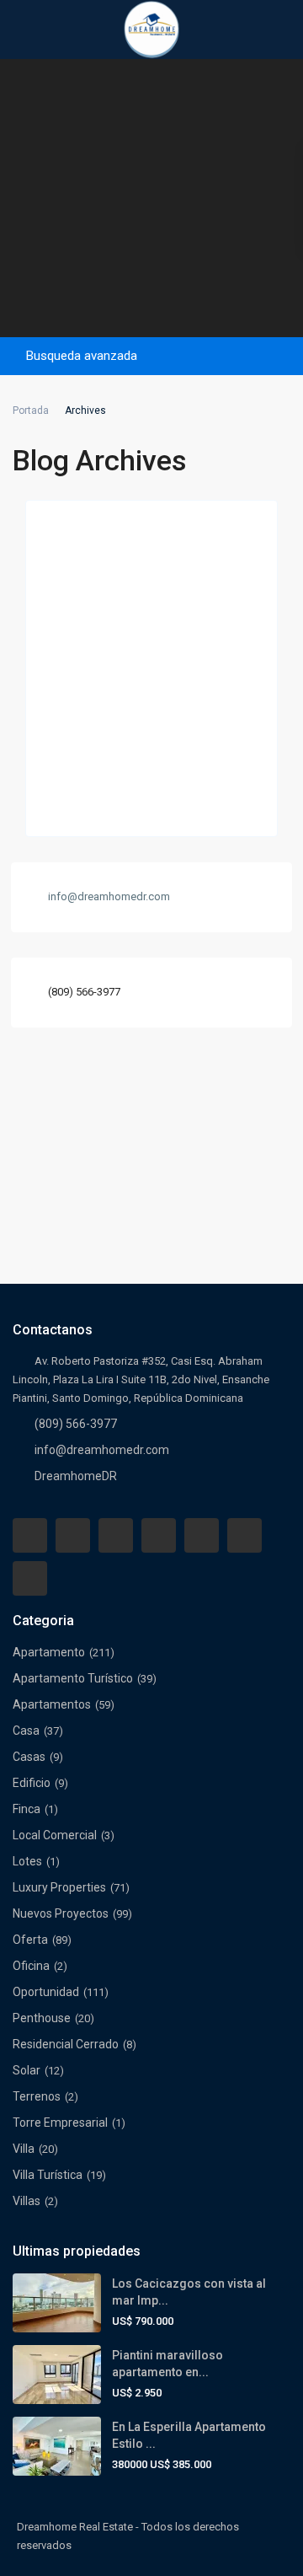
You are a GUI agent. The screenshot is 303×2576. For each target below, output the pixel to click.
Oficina (31, 1966)
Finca (27, 1809)
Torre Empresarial (60, 2123)
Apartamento (49, 1652)
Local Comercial (55, 1835)
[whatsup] (73, 1535)
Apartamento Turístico (73, 1678)
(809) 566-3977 (84, 992)
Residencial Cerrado (66, 2044)
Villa (24, 2149)
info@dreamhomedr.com (102, 1450)
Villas (27, 2201)
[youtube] (245, 1535)
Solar (27, 2070)
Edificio (32, 1783)
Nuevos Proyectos (61, 1913)
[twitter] (116, 1535)
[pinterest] (202, 1535)
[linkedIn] (159, 1535)
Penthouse (42, 2018)
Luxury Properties (59, 1887)
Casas (29, 1757)
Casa (26, 1731)
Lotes (27, 1861)
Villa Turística (48, 2175)
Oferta (30, 1940)
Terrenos (37, 2096)
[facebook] (30, 1535)
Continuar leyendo (87, 805)
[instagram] (30, 1578)
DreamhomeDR (76, 1476)
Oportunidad (46, 1992)
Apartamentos (52, 1704)
